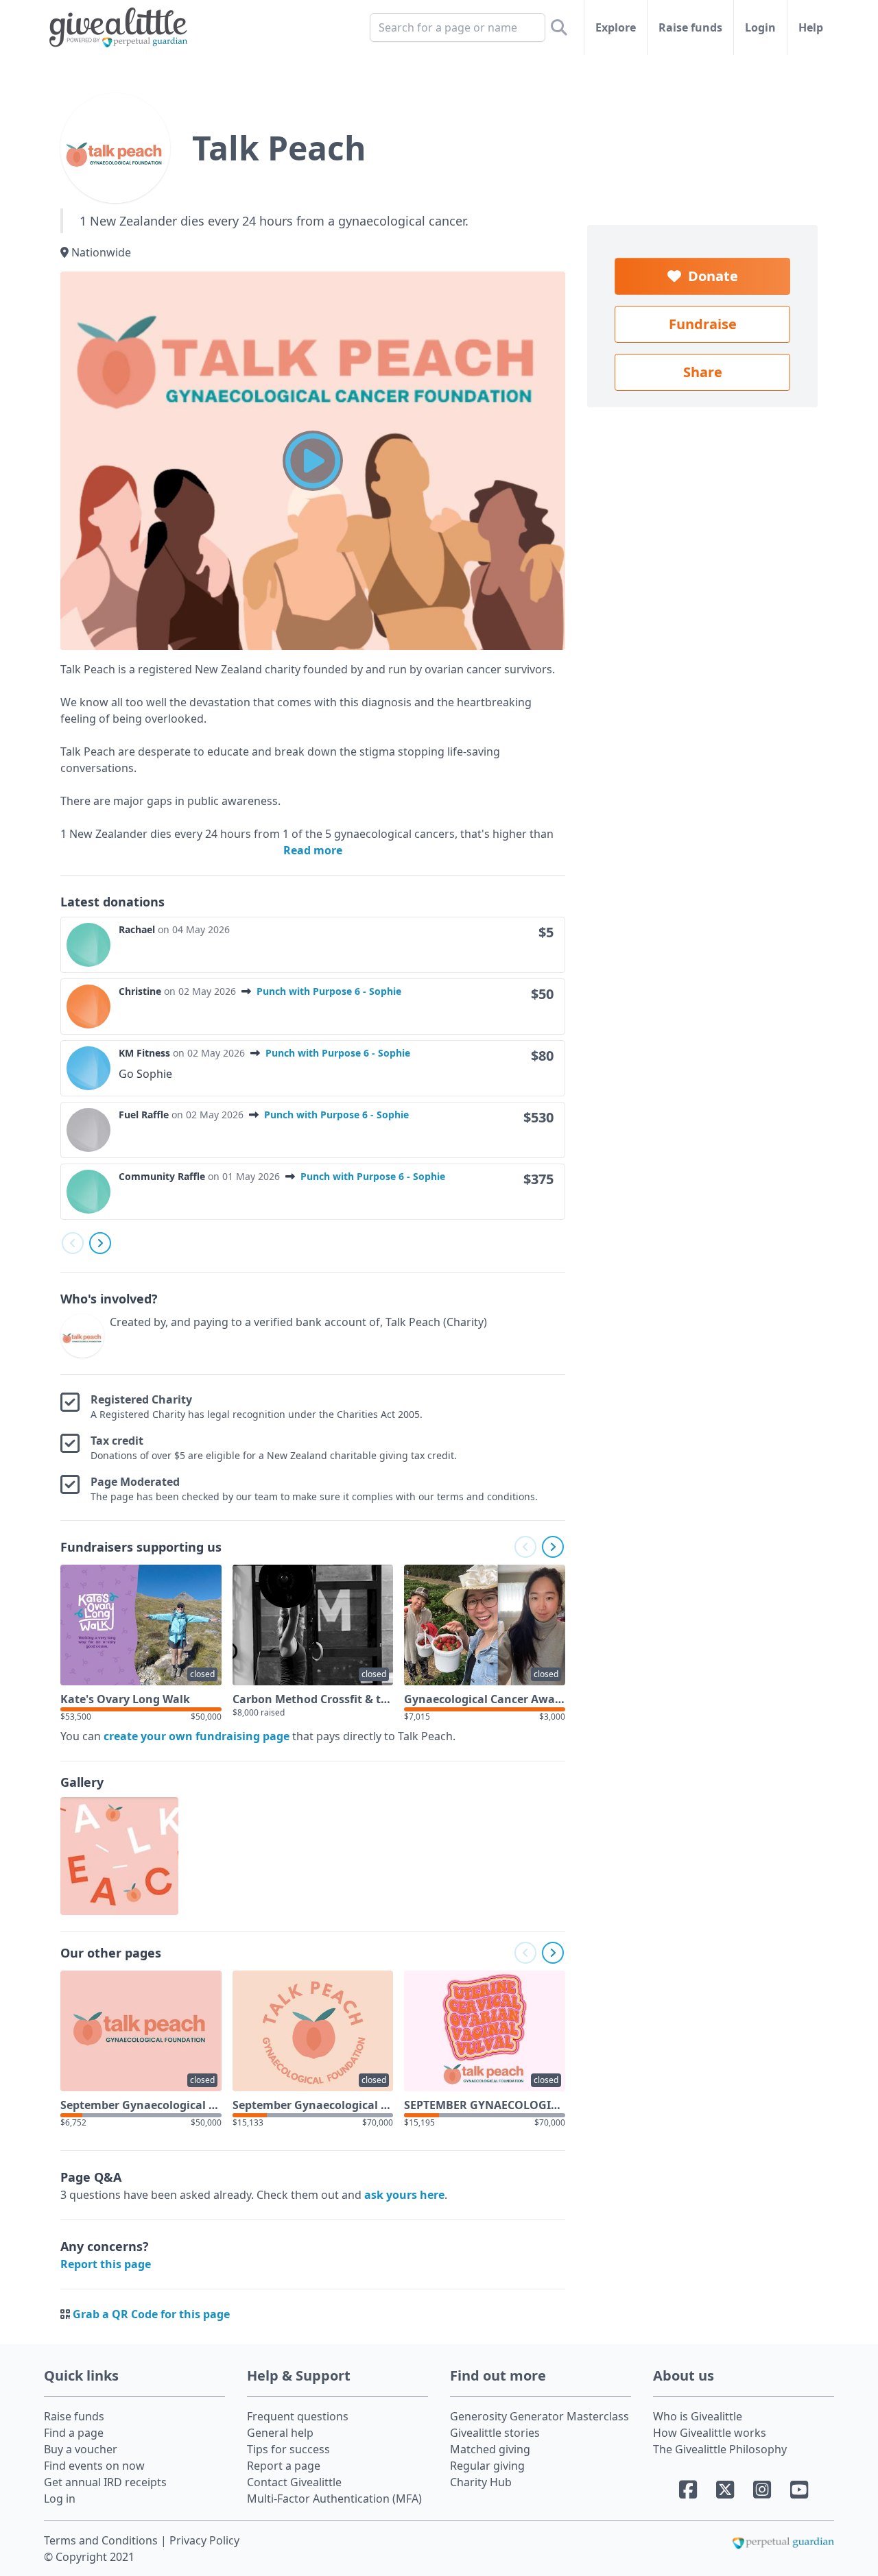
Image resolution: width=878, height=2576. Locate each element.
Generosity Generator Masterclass (539, 2416)
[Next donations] (100, 1243)
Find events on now (94, 2466)
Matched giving (490, 2449)
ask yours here (404, 2195)
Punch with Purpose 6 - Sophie (329, 991)
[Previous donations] (73, 1243)
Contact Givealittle (294, 2482)
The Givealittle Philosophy (720, 2449)
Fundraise (703, 324)
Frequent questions (298, 2416)
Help (811, 27)
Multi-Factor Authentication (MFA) (334, 2499)
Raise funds (690, 27)
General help (280, 2433)
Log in (60, 2499)
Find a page (74, 2433)
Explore (616, 27)
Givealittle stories (495, 2433)
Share (703, 372)
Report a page (284, 2466)
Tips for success (288, 2449)
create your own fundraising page (197, 1736)
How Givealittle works (710, 2433)
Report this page (106, 2264)
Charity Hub (481, 2482)
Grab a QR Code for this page (151, 2314)
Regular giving (487, 2466)
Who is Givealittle (698, 2416)
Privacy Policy (204, 2540)
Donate (710, 276)
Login (760, 27)
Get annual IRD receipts (105, 2482)
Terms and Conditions (102, 2540)
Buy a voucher (81, 2449)
